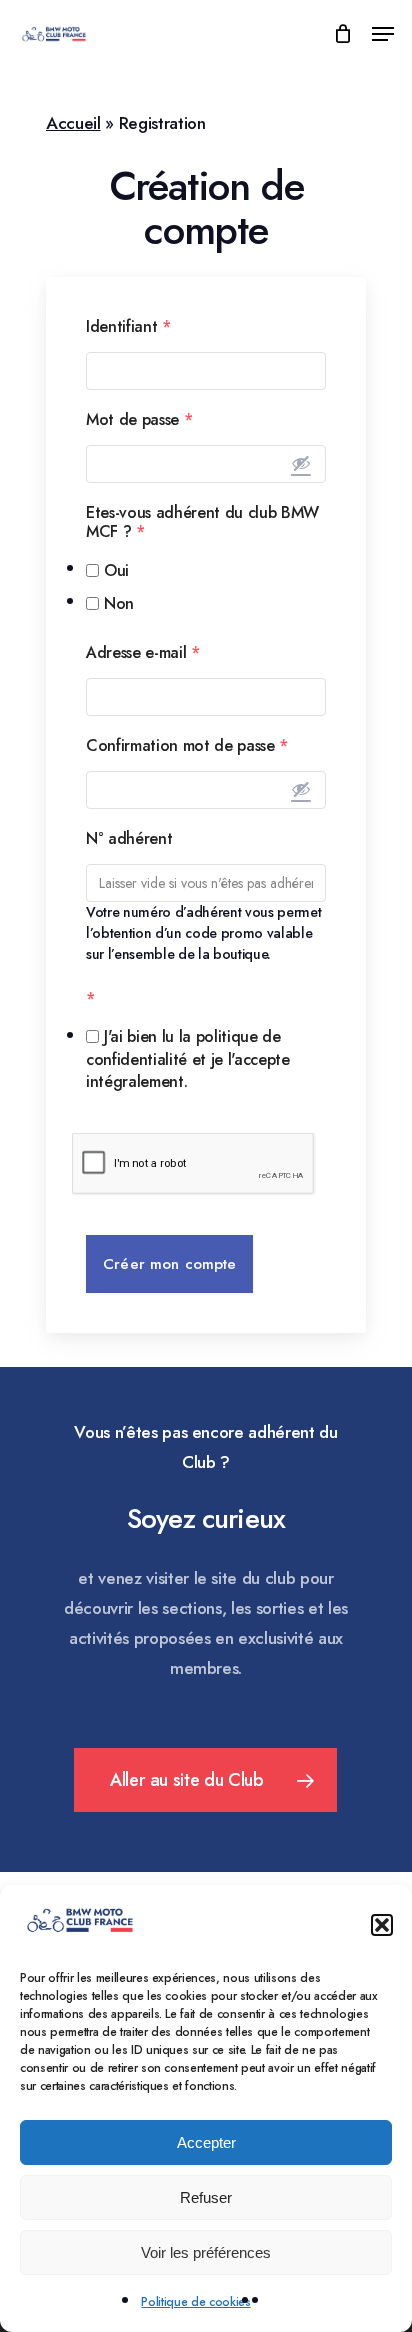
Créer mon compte (169, 1264)
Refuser (206, 2197)
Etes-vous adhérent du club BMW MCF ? (202, 522)
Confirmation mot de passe (187, 745)
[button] (382, 1925)
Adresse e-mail (143, 652)
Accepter (206, 2142)
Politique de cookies (195, 2302)
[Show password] (301, 463)
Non (119, 603)
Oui (116, 570)
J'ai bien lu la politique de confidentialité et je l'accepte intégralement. (187, 1059)
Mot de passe (139, 419)
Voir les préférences (206, 2252)
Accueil (73, 123)
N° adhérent (129, 838)
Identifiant (128, 326)
